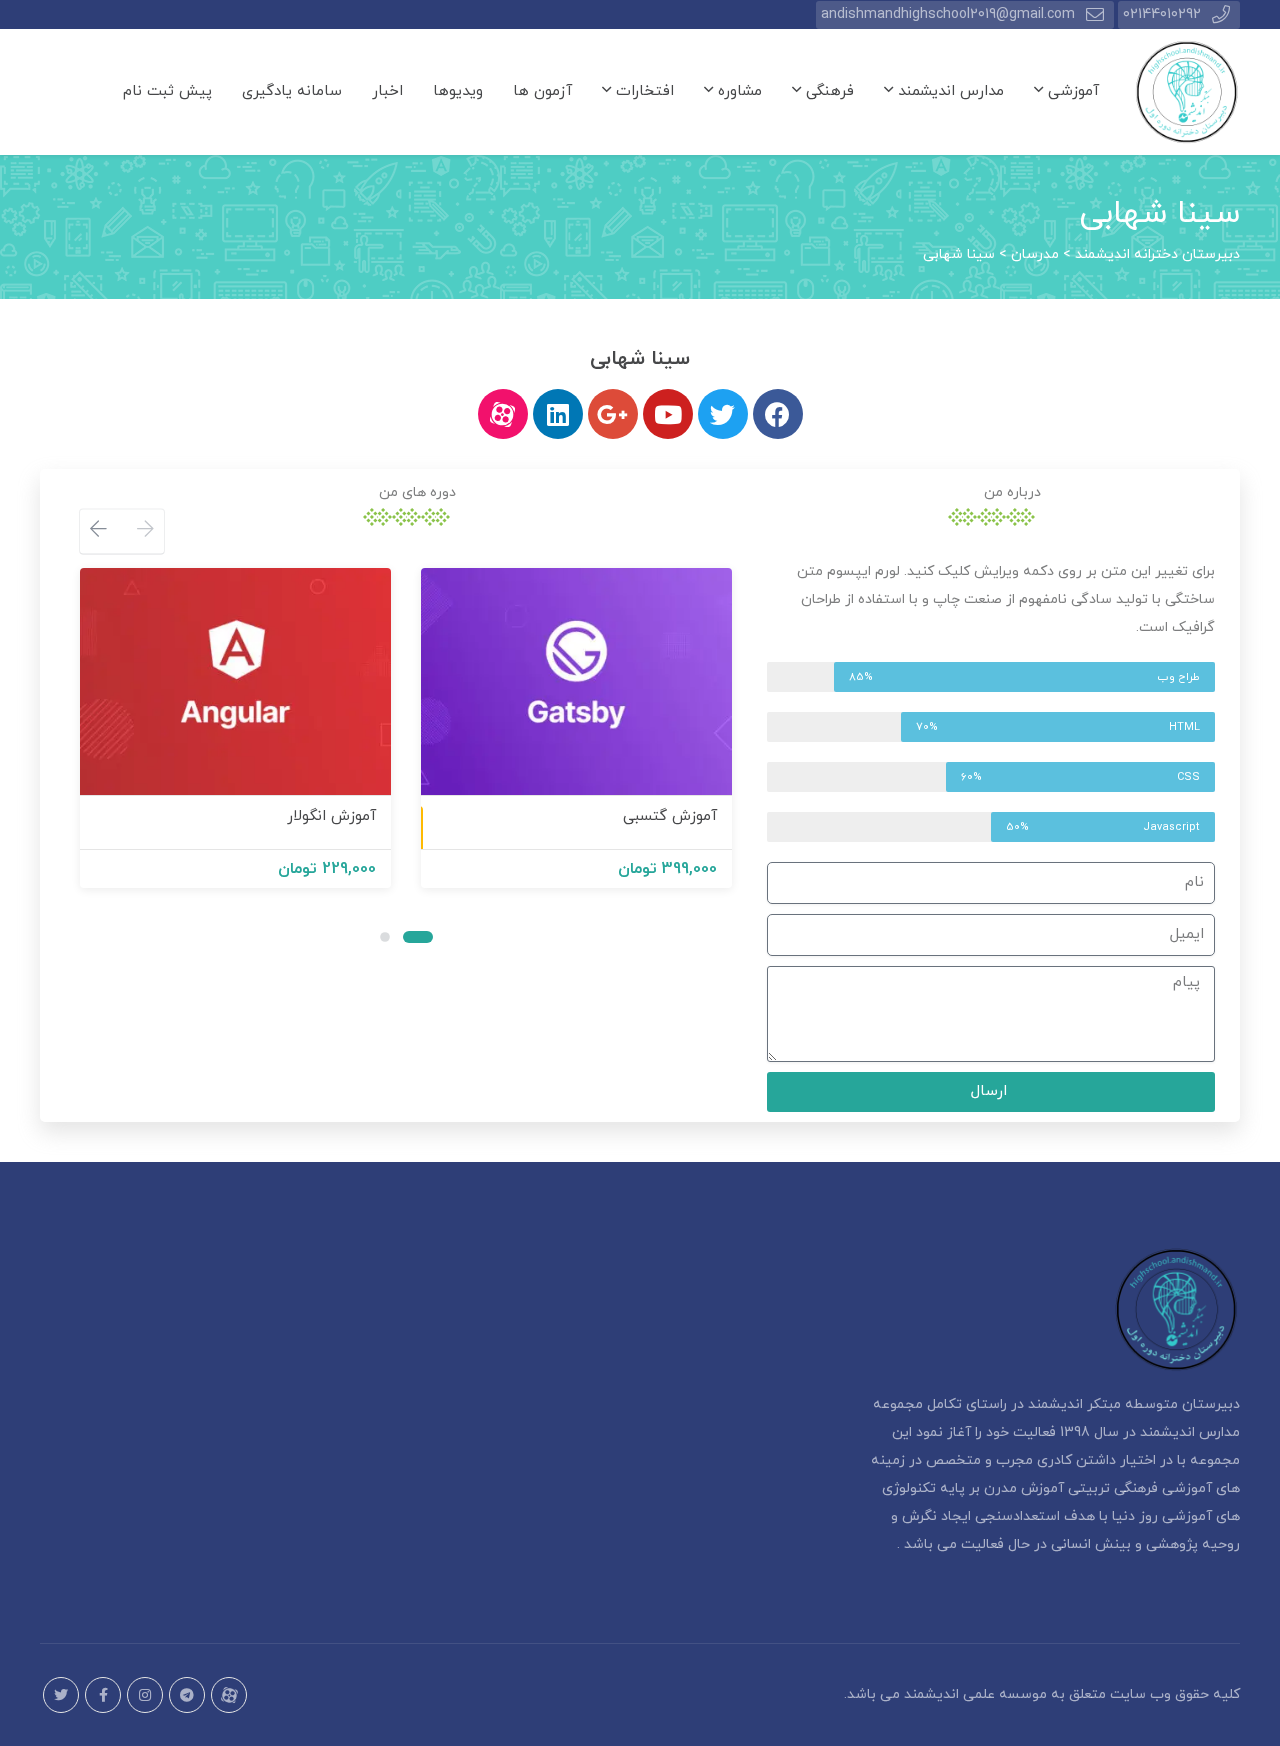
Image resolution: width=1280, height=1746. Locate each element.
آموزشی (1071, 91)
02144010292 (1162, 14)
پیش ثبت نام (167, 91)
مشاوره (737, 91)
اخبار (387, 91)
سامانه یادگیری (292, 91)
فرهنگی (827, 91)
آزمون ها (542, 91)
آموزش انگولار (331, 816)
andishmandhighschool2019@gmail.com (948, 14)
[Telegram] (187, 1695)
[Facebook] (778, 414)
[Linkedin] (558, 414)
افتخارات (642, 91)
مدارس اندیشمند (948, 91)
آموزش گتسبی (670, 816)
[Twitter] (723, 414)
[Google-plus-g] (613, 414)
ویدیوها (458, 91)
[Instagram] (145, 1695)
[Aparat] (229, 1695)
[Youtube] (668, 414)
